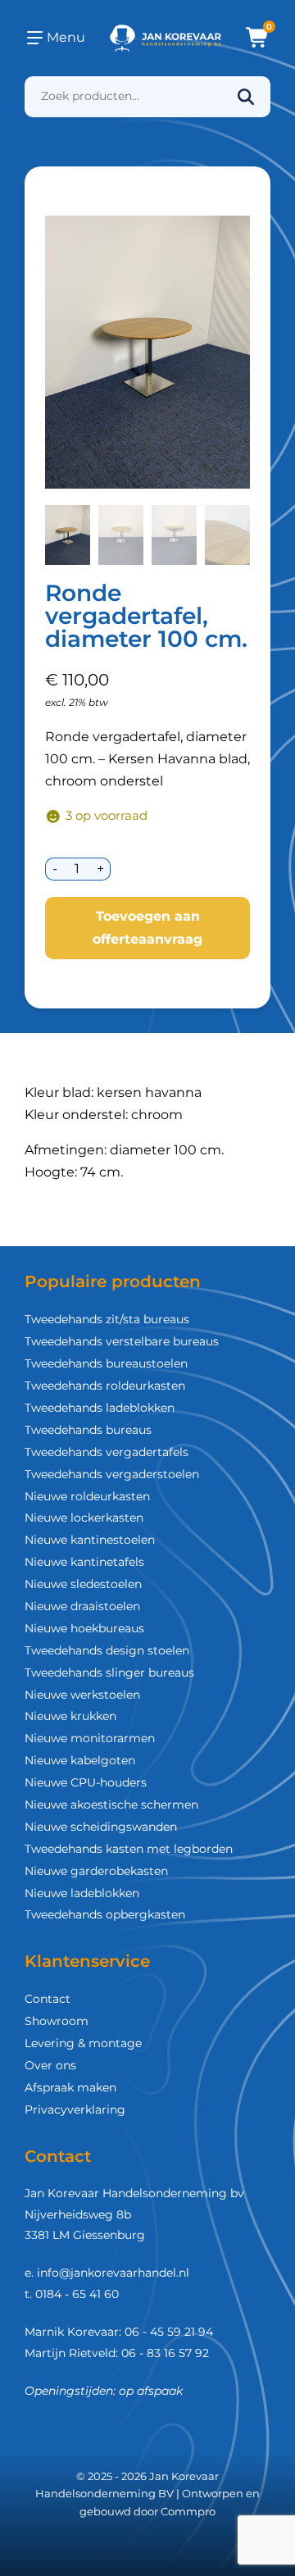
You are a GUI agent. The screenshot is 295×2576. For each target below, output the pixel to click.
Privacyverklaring (75, 2109)
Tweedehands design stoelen (107, 1650)
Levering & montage (83, 2043)
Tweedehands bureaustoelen (106, 1363)
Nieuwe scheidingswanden (101, 1827)
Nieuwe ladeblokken (82, 1893)
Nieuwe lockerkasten (84, 1518)
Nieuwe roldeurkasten (87, 1496)
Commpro (188, 2511)
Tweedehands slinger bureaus (109, 1673)
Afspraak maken (70, 2087)
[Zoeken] (246, 97)
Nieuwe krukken (70, 1716)
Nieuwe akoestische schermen (111, 1805)
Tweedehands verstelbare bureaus (122, 1341)
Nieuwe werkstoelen (82, 1695)
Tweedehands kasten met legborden (129, 1849)
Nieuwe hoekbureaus (84, 1628)
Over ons (50, 2065)
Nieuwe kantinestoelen (90, 1540)
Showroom (57, 2021)
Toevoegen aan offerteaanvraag (147, 928)
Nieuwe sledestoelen (83, 1584)
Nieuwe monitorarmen (90, 1738)
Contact (48, 1999)
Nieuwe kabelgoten (80, 1760)
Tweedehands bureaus (88, 1430)
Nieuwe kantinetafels (84, 1562)
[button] (68, 535)
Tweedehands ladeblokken (100, 1408)
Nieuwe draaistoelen (82, 1606)
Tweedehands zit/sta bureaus (107, 1319)
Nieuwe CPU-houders (86, 1782)
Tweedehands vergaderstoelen (112, 1474)
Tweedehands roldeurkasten (105, 1386)
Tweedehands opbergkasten (105, 1914)
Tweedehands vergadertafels (107, 1452)
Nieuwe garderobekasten (96, 1871)
